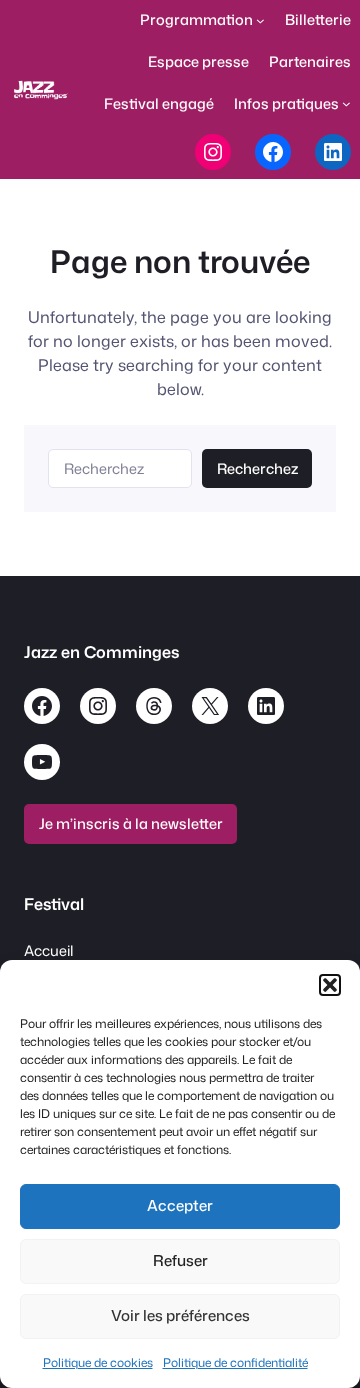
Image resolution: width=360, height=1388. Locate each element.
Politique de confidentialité (235, 1362)
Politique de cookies (98, 1362)
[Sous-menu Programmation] (260, 20)
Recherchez (257, 468)
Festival (54, 903)
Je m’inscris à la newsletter (131, 823)
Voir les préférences (180, 1315)
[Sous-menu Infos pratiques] (346, 103)
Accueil (48, 950)
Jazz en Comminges (101, 651)
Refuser (180, 1260)
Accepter (180, 1205)
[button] (330, 985)
